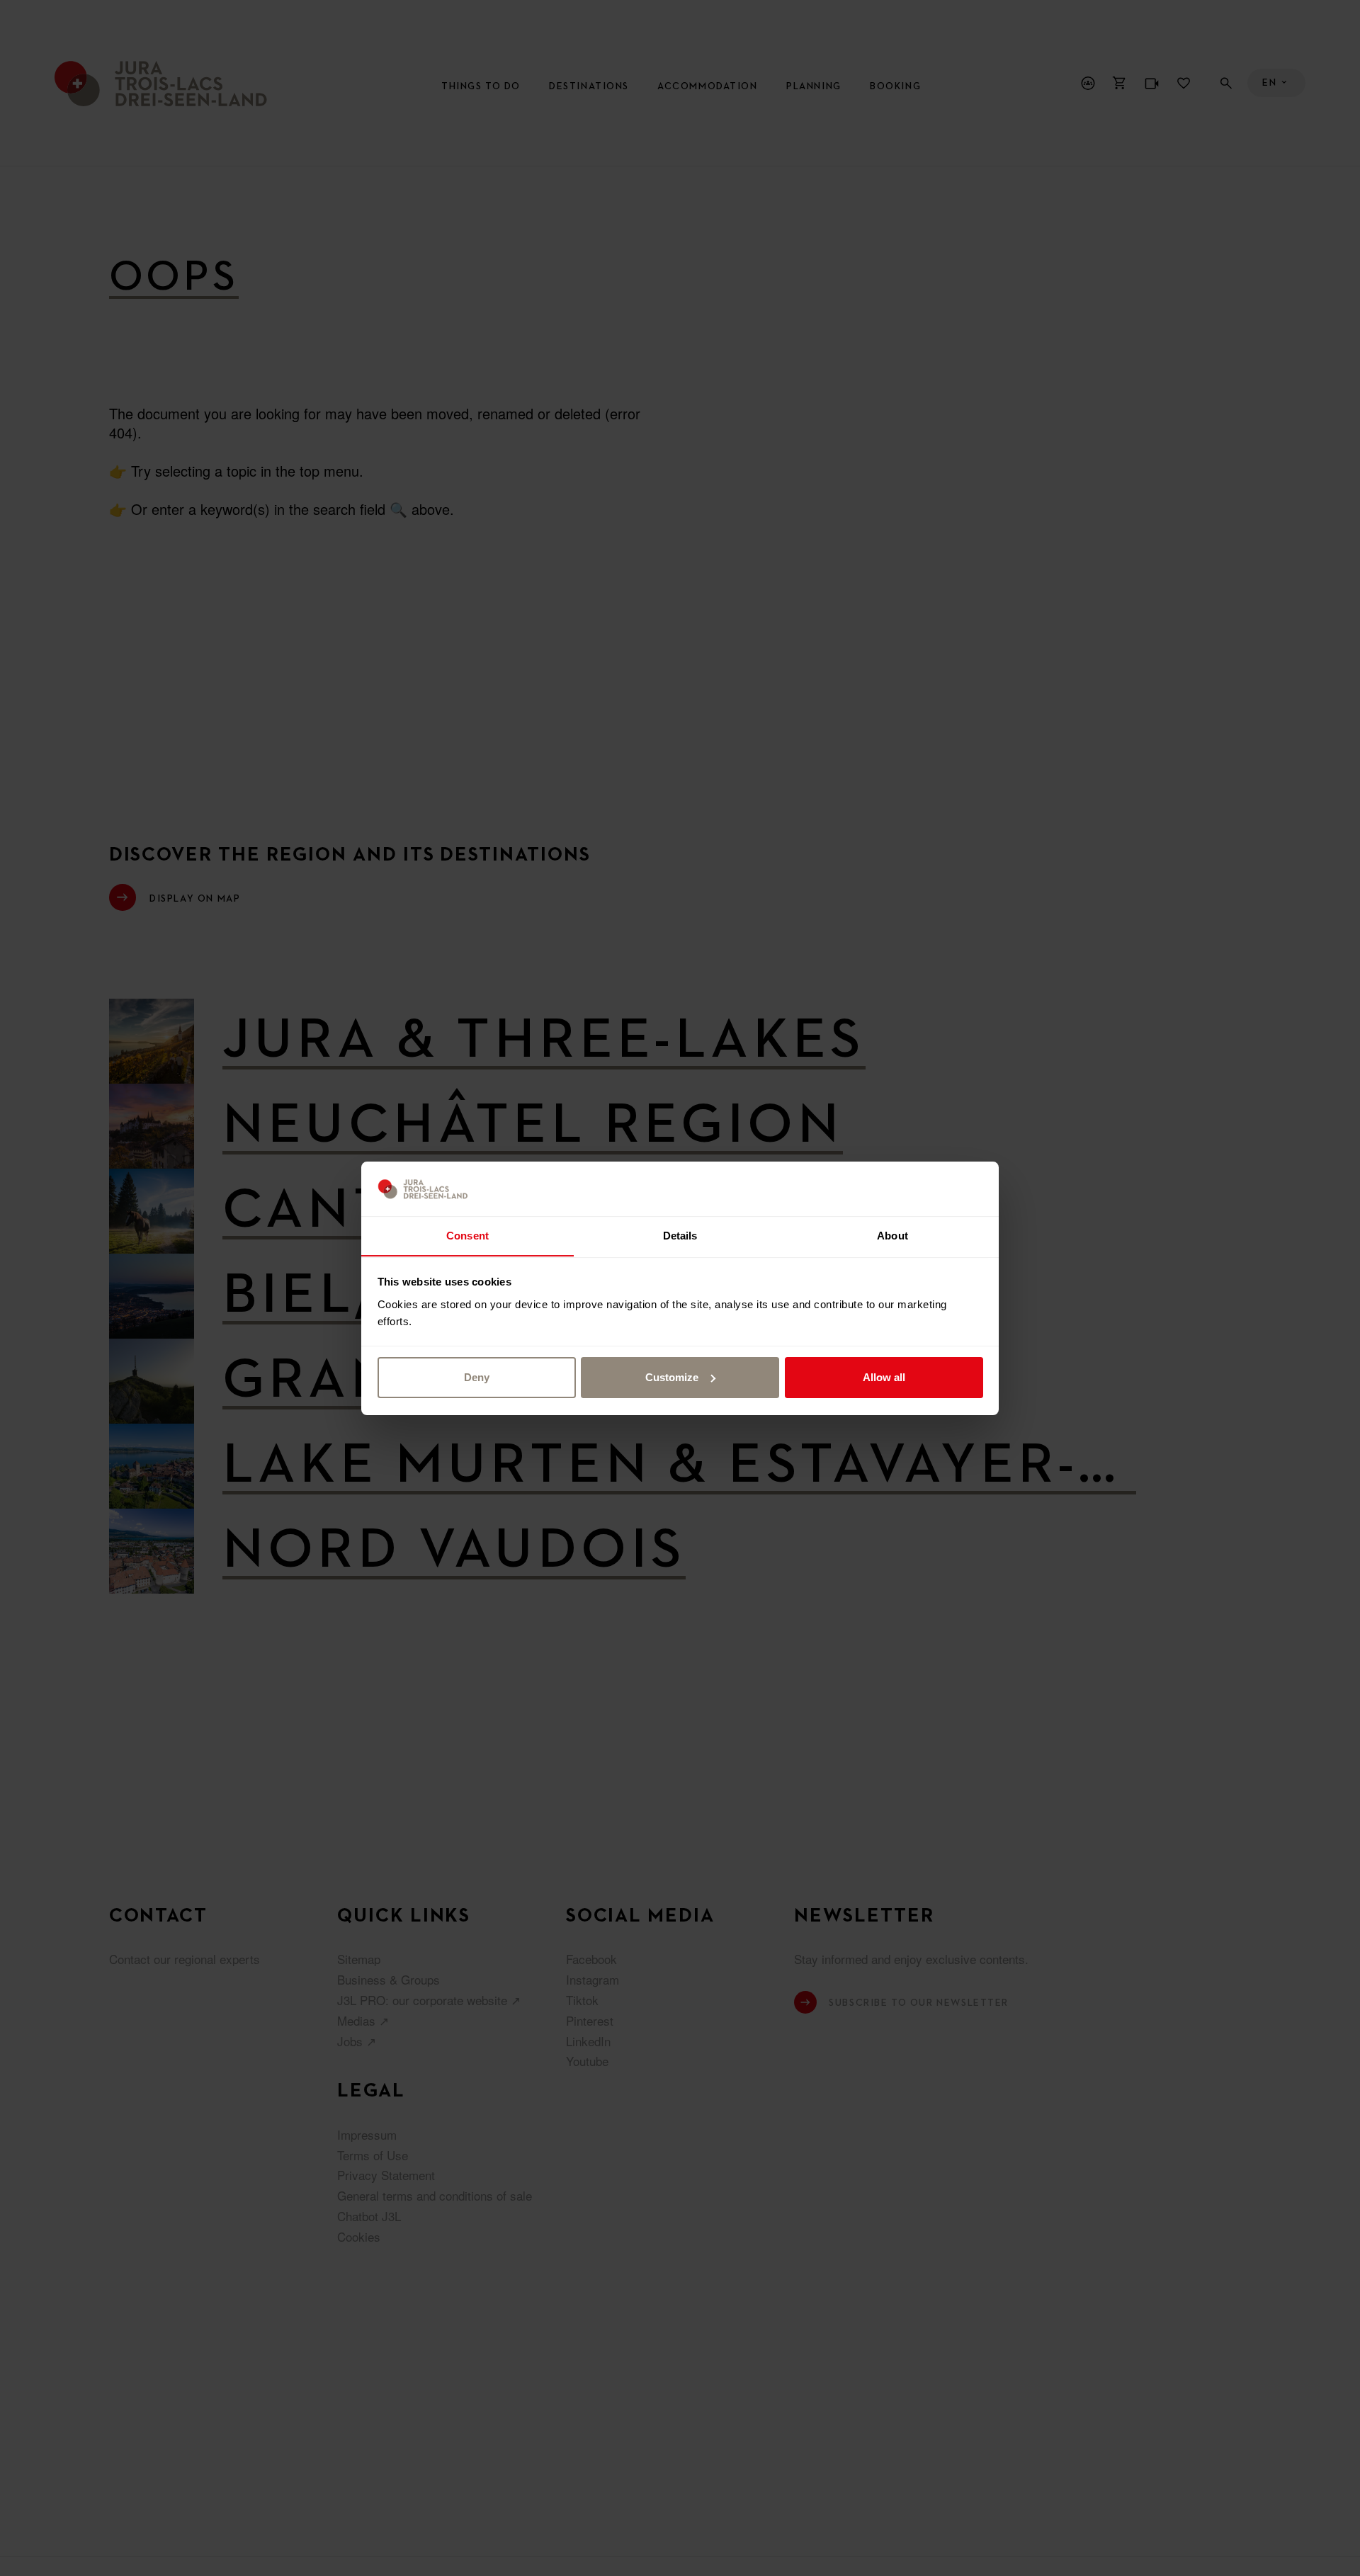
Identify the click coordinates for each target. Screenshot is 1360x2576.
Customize (672, 1377)
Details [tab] (680, 1235)
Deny (477, 1377)
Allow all (884, 1377)
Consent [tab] (467, 1235)
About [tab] (892, 1235)
